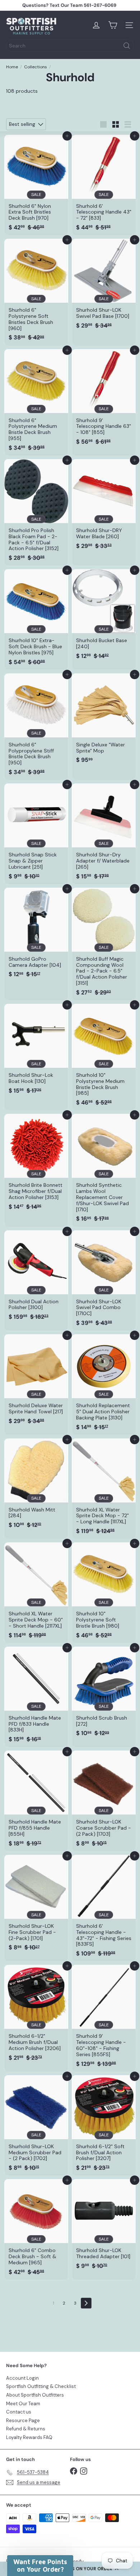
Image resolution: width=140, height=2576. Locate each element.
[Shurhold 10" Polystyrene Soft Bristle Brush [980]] (104, 1593)
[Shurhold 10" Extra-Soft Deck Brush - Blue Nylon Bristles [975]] (36, 619)
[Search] (127, 46)
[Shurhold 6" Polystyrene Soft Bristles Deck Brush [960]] (36, 292)
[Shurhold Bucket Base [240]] (104, 616)
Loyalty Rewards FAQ (29, 2437)
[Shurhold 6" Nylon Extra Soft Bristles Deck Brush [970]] (36, 185)
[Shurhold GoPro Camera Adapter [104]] (36, 935)
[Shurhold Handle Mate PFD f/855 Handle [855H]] (36, 1801)
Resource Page (23, 2421)
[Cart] (113, 25)
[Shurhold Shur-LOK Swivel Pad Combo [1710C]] (104, 1281)
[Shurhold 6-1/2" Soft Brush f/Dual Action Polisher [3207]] (104, 2126)
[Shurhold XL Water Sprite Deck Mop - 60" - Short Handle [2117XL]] (36, 1593)
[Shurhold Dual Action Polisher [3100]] (36, 1278)
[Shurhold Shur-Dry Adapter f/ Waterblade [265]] (104, 834)
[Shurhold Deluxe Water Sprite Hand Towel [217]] (36, 1381)
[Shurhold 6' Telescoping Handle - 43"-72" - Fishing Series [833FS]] (104, 1908)
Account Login (22, 2378)
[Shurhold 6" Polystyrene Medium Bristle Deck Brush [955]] (36, 402)
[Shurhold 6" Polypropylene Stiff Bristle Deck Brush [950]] (36, 727)
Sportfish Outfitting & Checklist (41, 2386)
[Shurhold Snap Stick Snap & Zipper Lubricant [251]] (36, 834)
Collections (36, 67)
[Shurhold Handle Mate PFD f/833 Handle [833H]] (36, 1697)
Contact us (19, 2412)
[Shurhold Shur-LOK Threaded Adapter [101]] (104, 2226)
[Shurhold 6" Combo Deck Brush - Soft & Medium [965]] (36, 2229)
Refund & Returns (26, 2429)
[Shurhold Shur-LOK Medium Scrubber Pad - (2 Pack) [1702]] (36, 2126)
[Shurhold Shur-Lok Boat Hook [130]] (36, 1051)
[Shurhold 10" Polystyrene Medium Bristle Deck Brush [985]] (104, 1057)
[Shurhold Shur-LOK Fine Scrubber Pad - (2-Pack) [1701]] (36, 1905)
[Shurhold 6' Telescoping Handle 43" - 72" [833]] (104, 185)
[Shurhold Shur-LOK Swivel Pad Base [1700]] (104, 286)
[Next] (86, 2303)
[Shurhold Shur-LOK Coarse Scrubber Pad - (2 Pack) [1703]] (104, 1801)
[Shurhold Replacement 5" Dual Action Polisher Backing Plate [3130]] (104, 1385)
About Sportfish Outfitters (35, 2395)
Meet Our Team (23, 2404)
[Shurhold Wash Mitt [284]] (36, 1486)
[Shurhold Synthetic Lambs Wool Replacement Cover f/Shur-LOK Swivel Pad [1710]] (104, 1170)
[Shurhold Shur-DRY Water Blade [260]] (104, 506)
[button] (40, 2566)
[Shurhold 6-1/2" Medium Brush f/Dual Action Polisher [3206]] (36, 2015)
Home (12, 67)
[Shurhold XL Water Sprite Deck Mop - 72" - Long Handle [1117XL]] (104, 1489)
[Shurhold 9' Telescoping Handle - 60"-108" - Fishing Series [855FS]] (104, 2018)
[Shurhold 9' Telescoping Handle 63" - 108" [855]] (104, 399)
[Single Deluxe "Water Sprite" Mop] (104, 721)
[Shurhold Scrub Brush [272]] (104, 1694)
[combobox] (70, 46)
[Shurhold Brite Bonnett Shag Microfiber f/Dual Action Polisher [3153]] (36, 1164)
